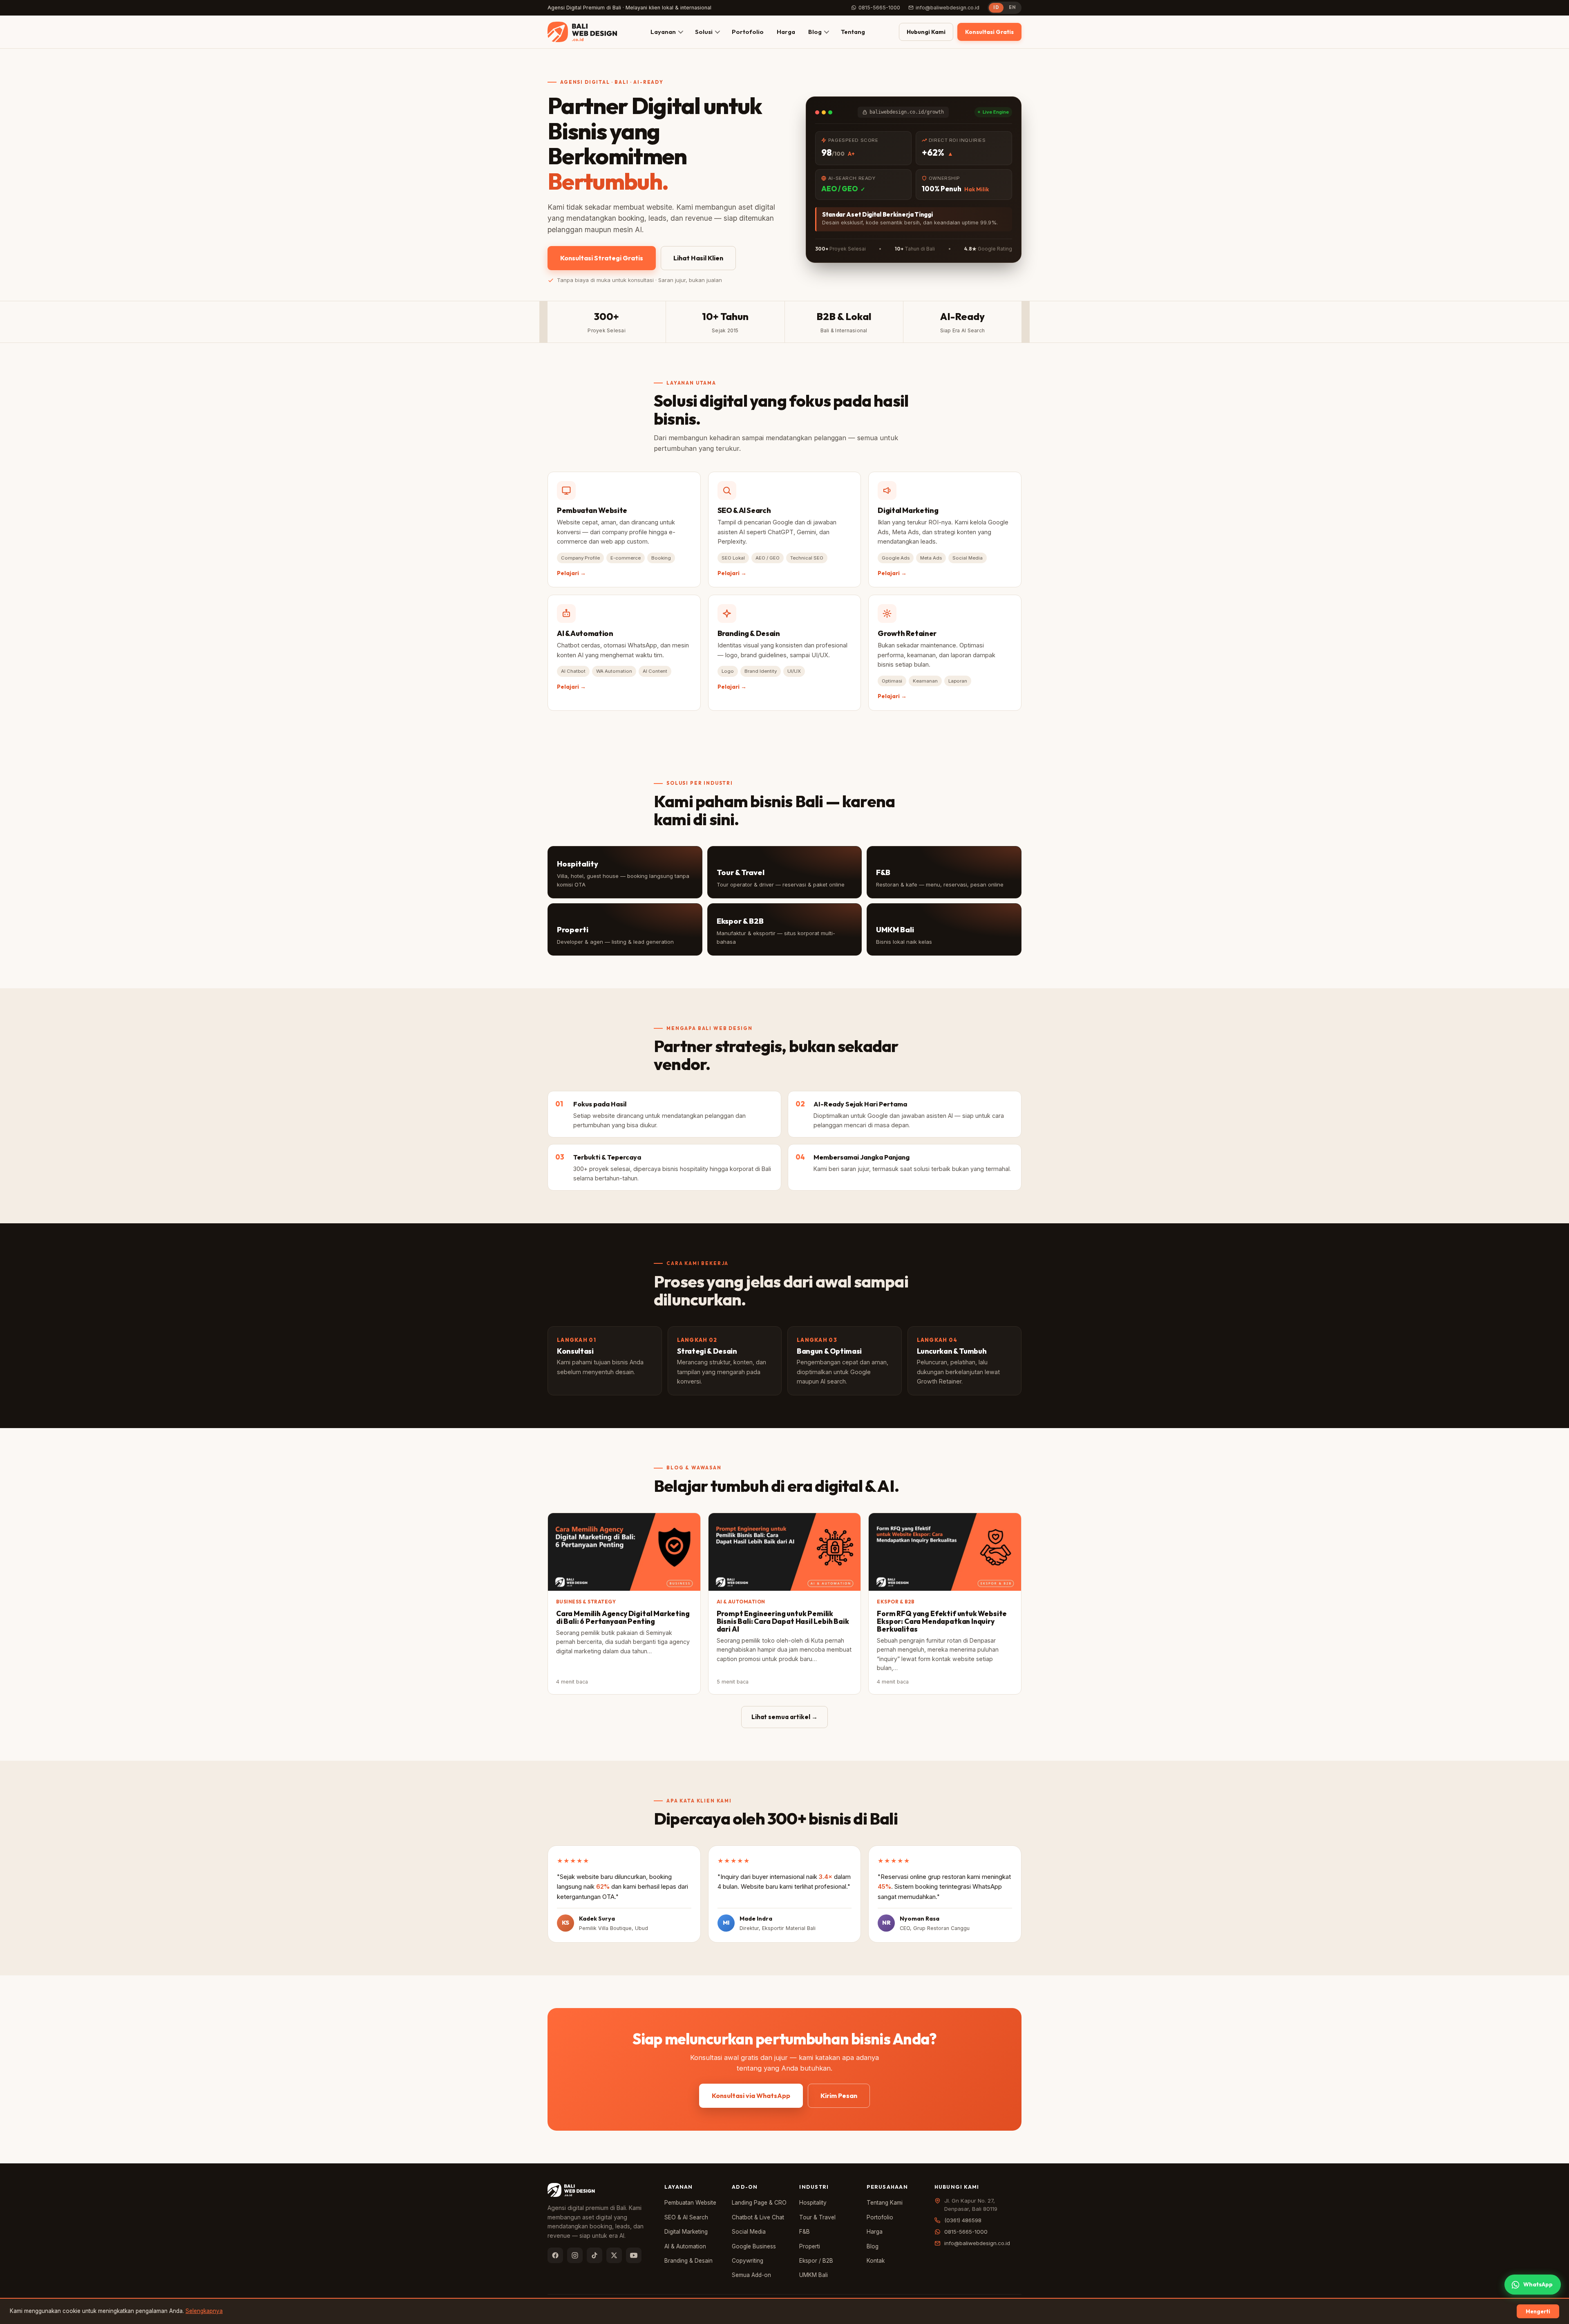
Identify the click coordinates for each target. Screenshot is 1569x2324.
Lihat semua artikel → (784, 1717)
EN (1012, 7)
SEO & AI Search (686, 2217)
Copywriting (748, 2261)
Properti (810, 2246)
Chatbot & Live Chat (758, 2217)
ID (996, 7)
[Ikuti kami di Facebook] (555, 2255)
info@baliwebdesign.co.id (948, 8)
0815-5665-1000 (879, 8)
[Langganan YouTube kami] (634, 2255)
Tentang (853, 32)
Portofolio (748, 32)
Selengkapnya (204, 2311)
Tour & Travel (817, 2217)
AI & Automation (685, 2246)
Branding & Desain (688, 2261)
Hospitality (813, 2203)
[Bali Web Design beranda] (582, 32)
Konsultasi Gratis (989, 32)
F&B (805, 2232)
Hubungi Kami (926, 32)
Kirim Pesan (839, 2096)
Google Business (754, 2246)
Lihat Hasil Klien (698, 258)
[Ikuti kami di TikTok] (595, 2255)
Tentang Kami (885, 2203)
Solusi (704, 32)
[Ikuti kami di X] (614, 2255)
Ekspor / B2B (816, 2261)
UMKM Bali (814, 2275)
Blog (815, 32)
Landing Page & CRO (759, 2203)
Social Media (749, 2232)
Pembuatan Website (690, 2203)
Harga (786, 32)
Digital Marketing (686, 2232)
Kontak (876, 2261)
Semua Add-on (751, 2275)
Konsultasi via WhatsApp (751, 2096)
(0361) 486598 (963, 2220)
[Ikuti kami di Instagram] (575, 2255)
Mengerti (1538, 2311)
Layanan (663, 32)
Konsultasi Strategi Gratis (602, 258)
